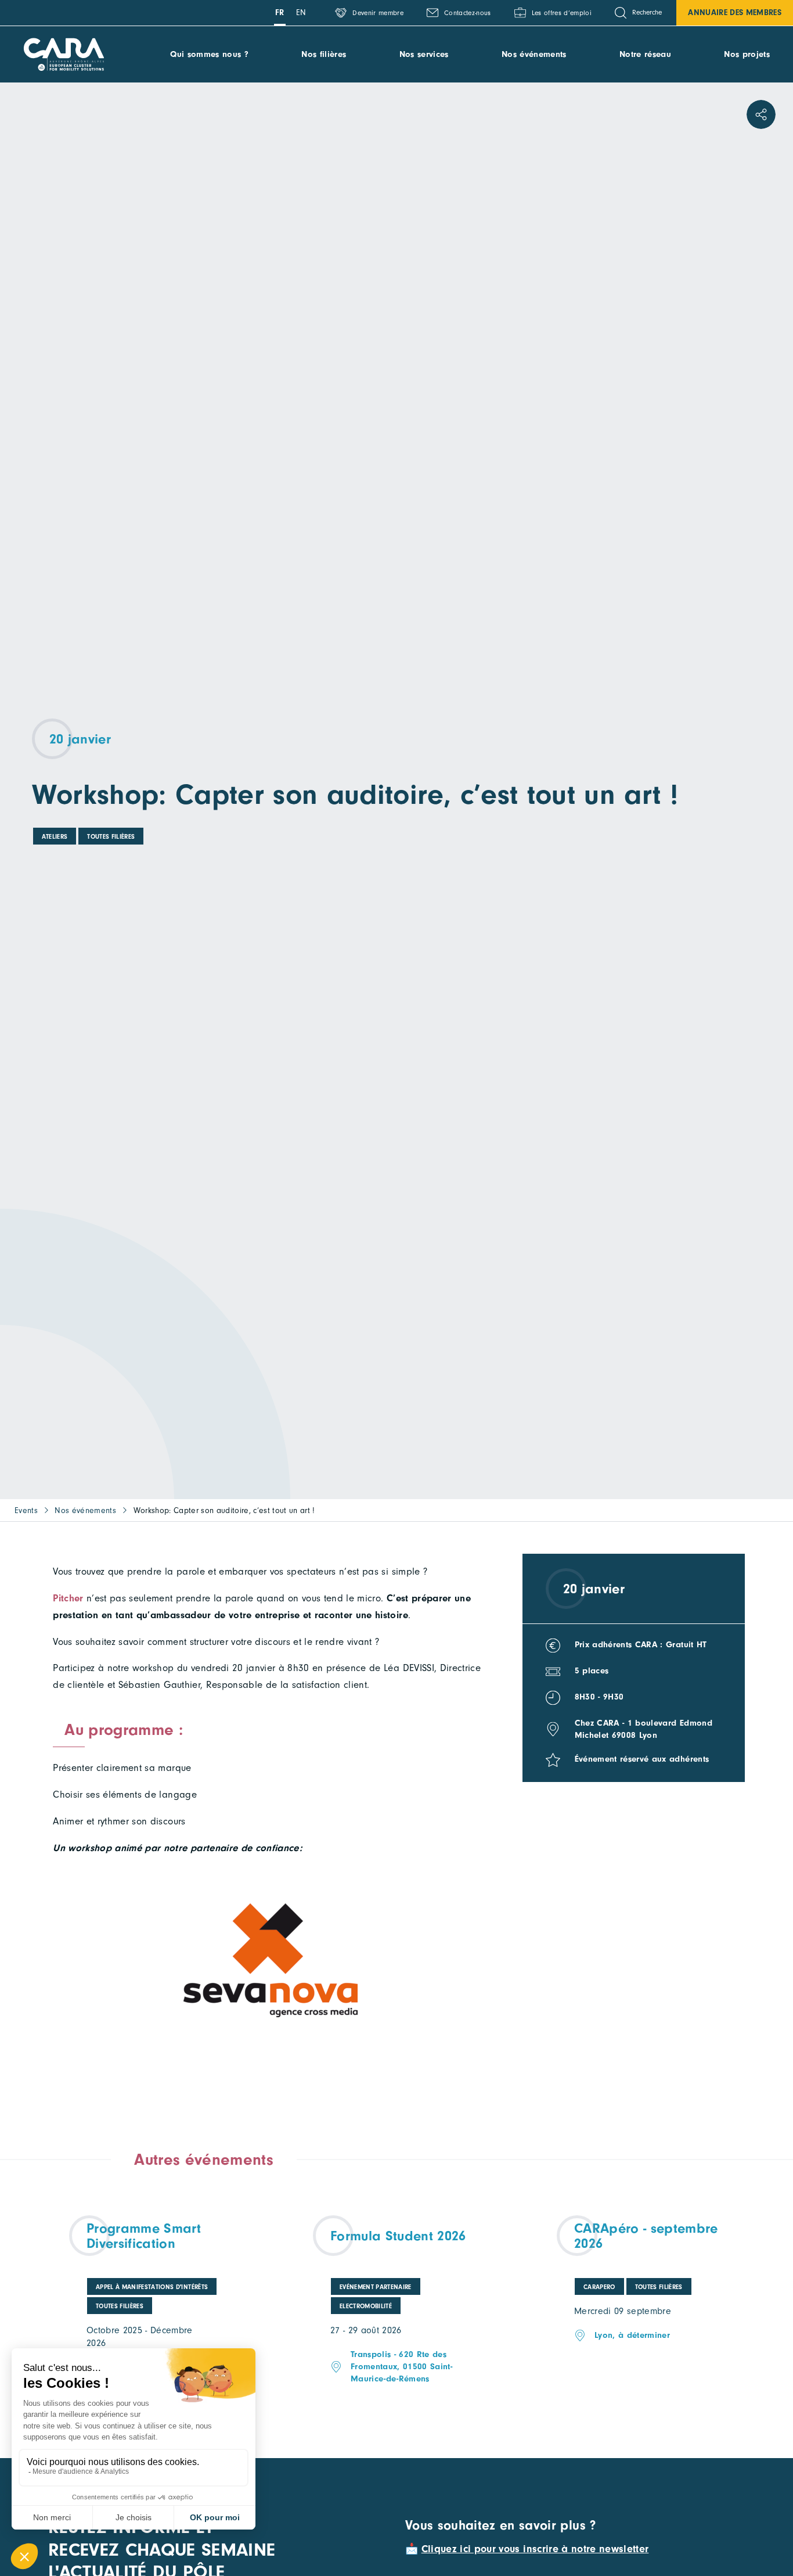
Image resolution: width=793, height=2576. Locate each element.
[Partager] (761, 114)
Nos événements (534, 54)
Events (26, 1510)
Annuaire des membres (735, 12)
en (301, 12)
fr (280, 12)
